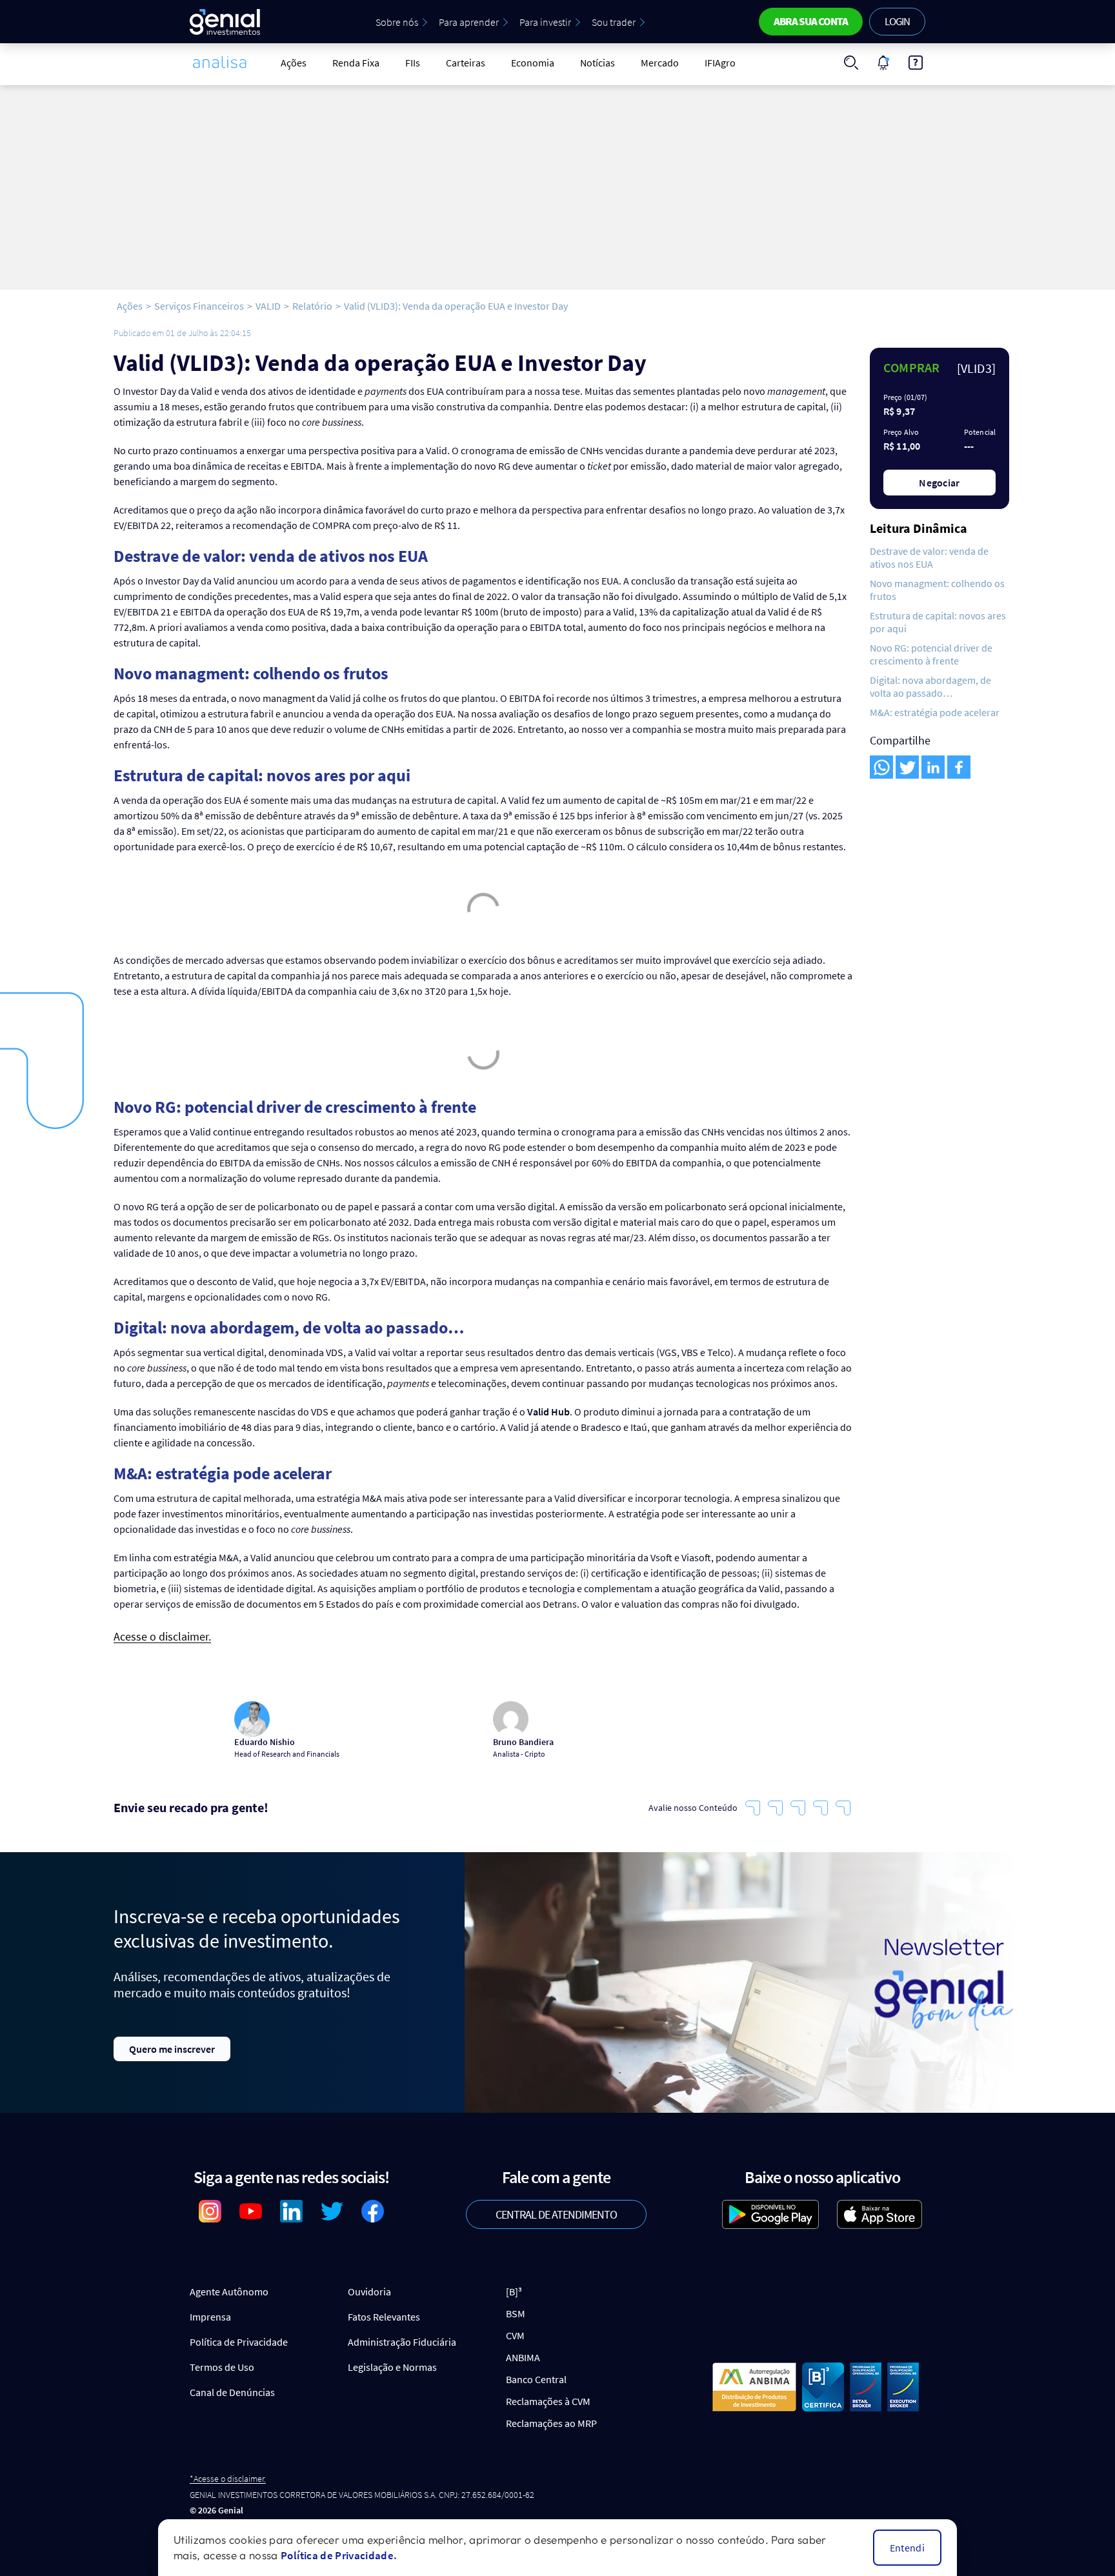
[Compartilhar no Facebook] (959, 767)
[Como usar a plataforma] (916, 63)
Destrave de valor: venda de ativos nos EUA (929, 557)
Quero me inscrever (172, 2049)
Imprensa (210, 2317)
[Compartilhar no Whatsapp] (881, 767)
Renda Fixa (356, 63)
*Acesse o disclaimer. (228, 2479)
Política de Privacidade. (339, 2555)
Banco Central (536, 2379)
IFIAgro (720, 63)
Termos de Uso (222, 2367)
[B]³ (514, 2291)
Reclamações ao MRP (551, 2423)
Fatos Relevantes (384, 2317)
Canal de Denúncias (232, 2392)
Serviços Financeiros (199, 306)
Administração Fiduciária (402, 2342)
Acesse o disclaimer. (162, 1637)
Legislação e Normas (392, 2367)
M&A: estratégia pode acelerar (935, 712)
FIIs (413, 63)
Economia (533, 63)
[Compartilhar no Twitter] (907, 767)
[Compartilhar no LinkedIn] (933, 767)
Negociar (939, 483)
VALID (268, 306)
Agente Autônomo (229, 2291)
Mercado (660, 63)
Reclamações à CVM (548, 2401)
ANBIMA (523, 2357)
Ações (294, 63)
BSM (516, 2313)
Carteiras (466, 63)
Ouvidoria (369, 2291)
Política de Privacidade (239, 2342)
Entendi (907, 2548)
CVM (515, 2335)
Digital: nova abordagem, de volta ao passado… (930, 686)
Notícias (598, 63)
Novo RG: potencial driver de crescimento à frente (931, 654)
